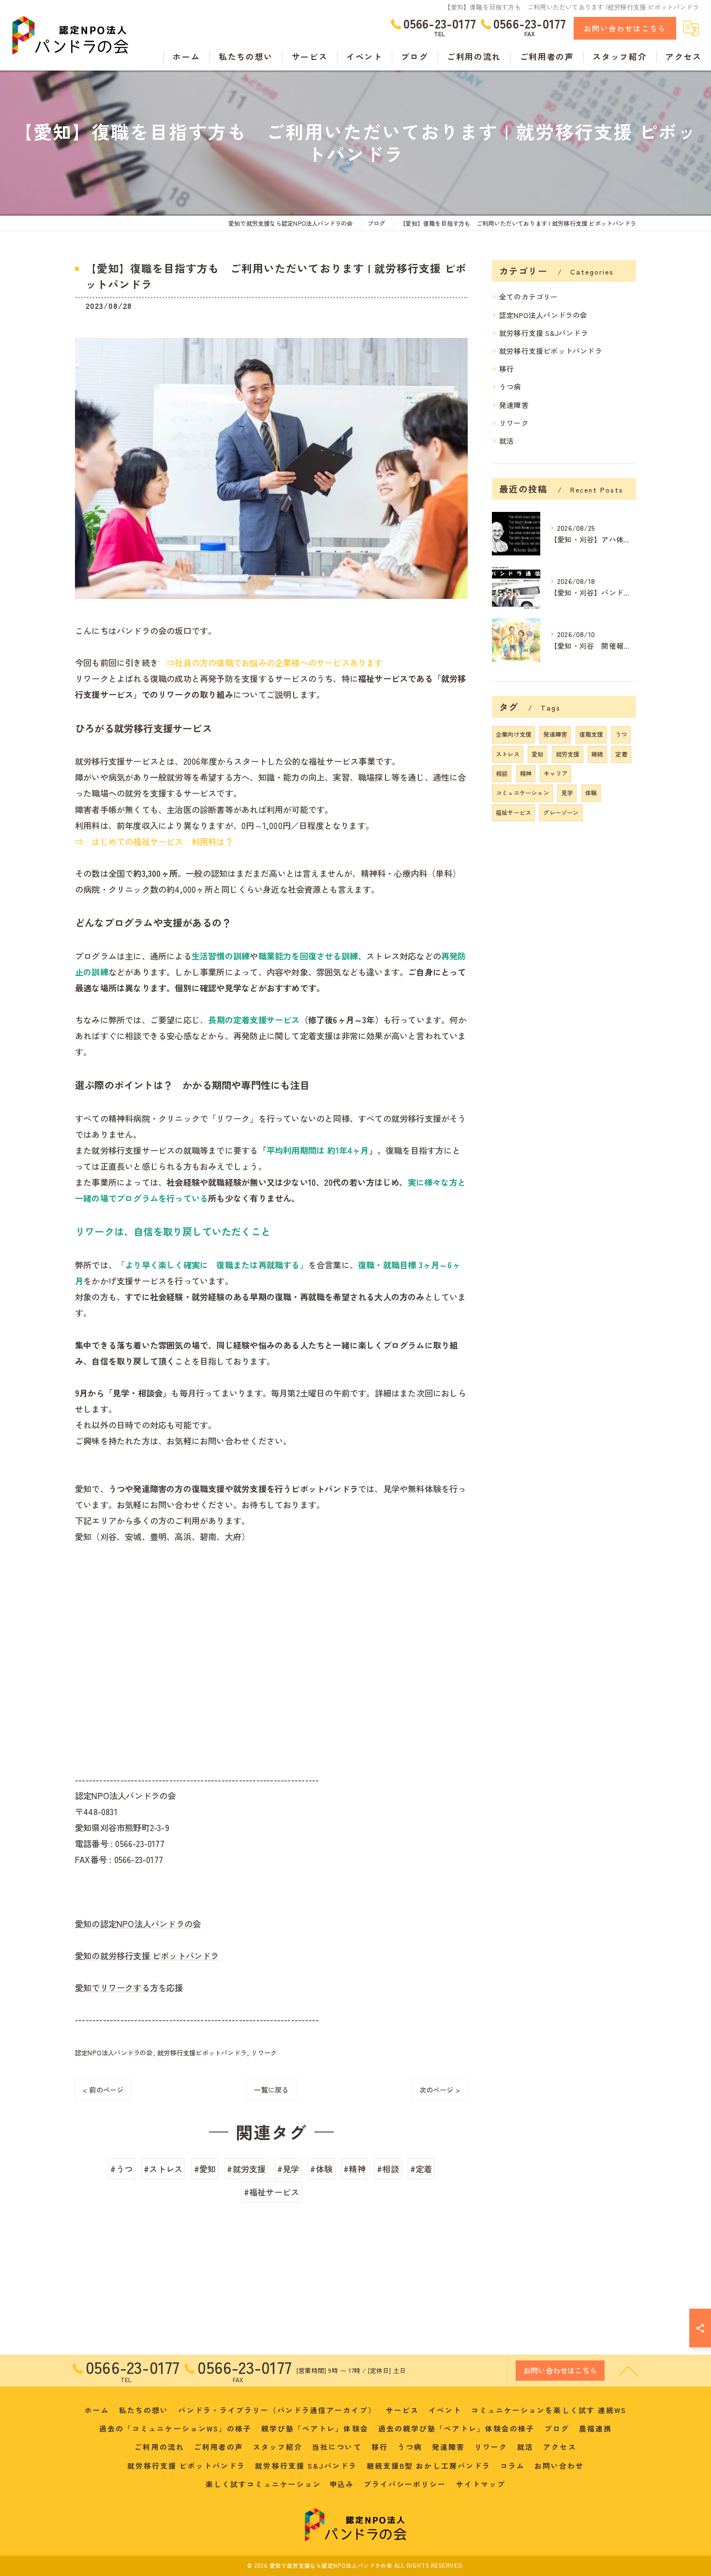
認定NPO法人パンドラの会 (114, 2053)
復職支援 (591, 734)
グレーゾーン (561, 813)
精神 (526, 773)
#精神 (355, 2169)
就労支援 (568, 754)
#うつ (121, 2169)
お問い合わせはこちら (625, 28)
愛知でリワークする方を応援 (129, 1987)
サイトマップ (481, 2484)
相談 (502, 773)
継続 (597, 754)
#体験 (321, 2169)
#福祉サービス (271, 2192)
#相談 (388, 2169)
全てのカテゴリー (529, 297)
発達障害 (514, 405)
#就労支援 (246, 2169)
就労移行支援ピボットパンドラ (202, 2053)
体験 (591, 793)
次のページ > (440, 2089)
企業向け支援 (513, 734)
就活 (506, 441)
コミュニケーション (522, 793)
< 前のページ (103, 2089)
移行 (506, 369)
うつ (621, 734)
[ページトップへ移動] (629, 2371)
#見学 (288, 2169)
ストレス (508, 754)
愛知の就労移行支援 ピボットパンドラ (147, 1956)
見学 (567, 793)
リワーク (264, 2053)
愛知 (537, 754)
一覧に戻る (271, 2089)
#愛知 (205, 2169)
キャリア (555, 773)
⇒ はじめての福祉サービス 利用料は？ (154, 841)
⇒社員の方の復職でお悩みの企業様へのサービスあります (274, 662)
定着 (621, 754)
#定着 (421, 2169)
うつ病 (510, 386)
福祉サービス (513, 813)
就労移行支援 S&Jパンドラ (544, 333)
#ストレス (163, 2169)
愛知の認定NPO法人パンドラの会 (138, 1924)
